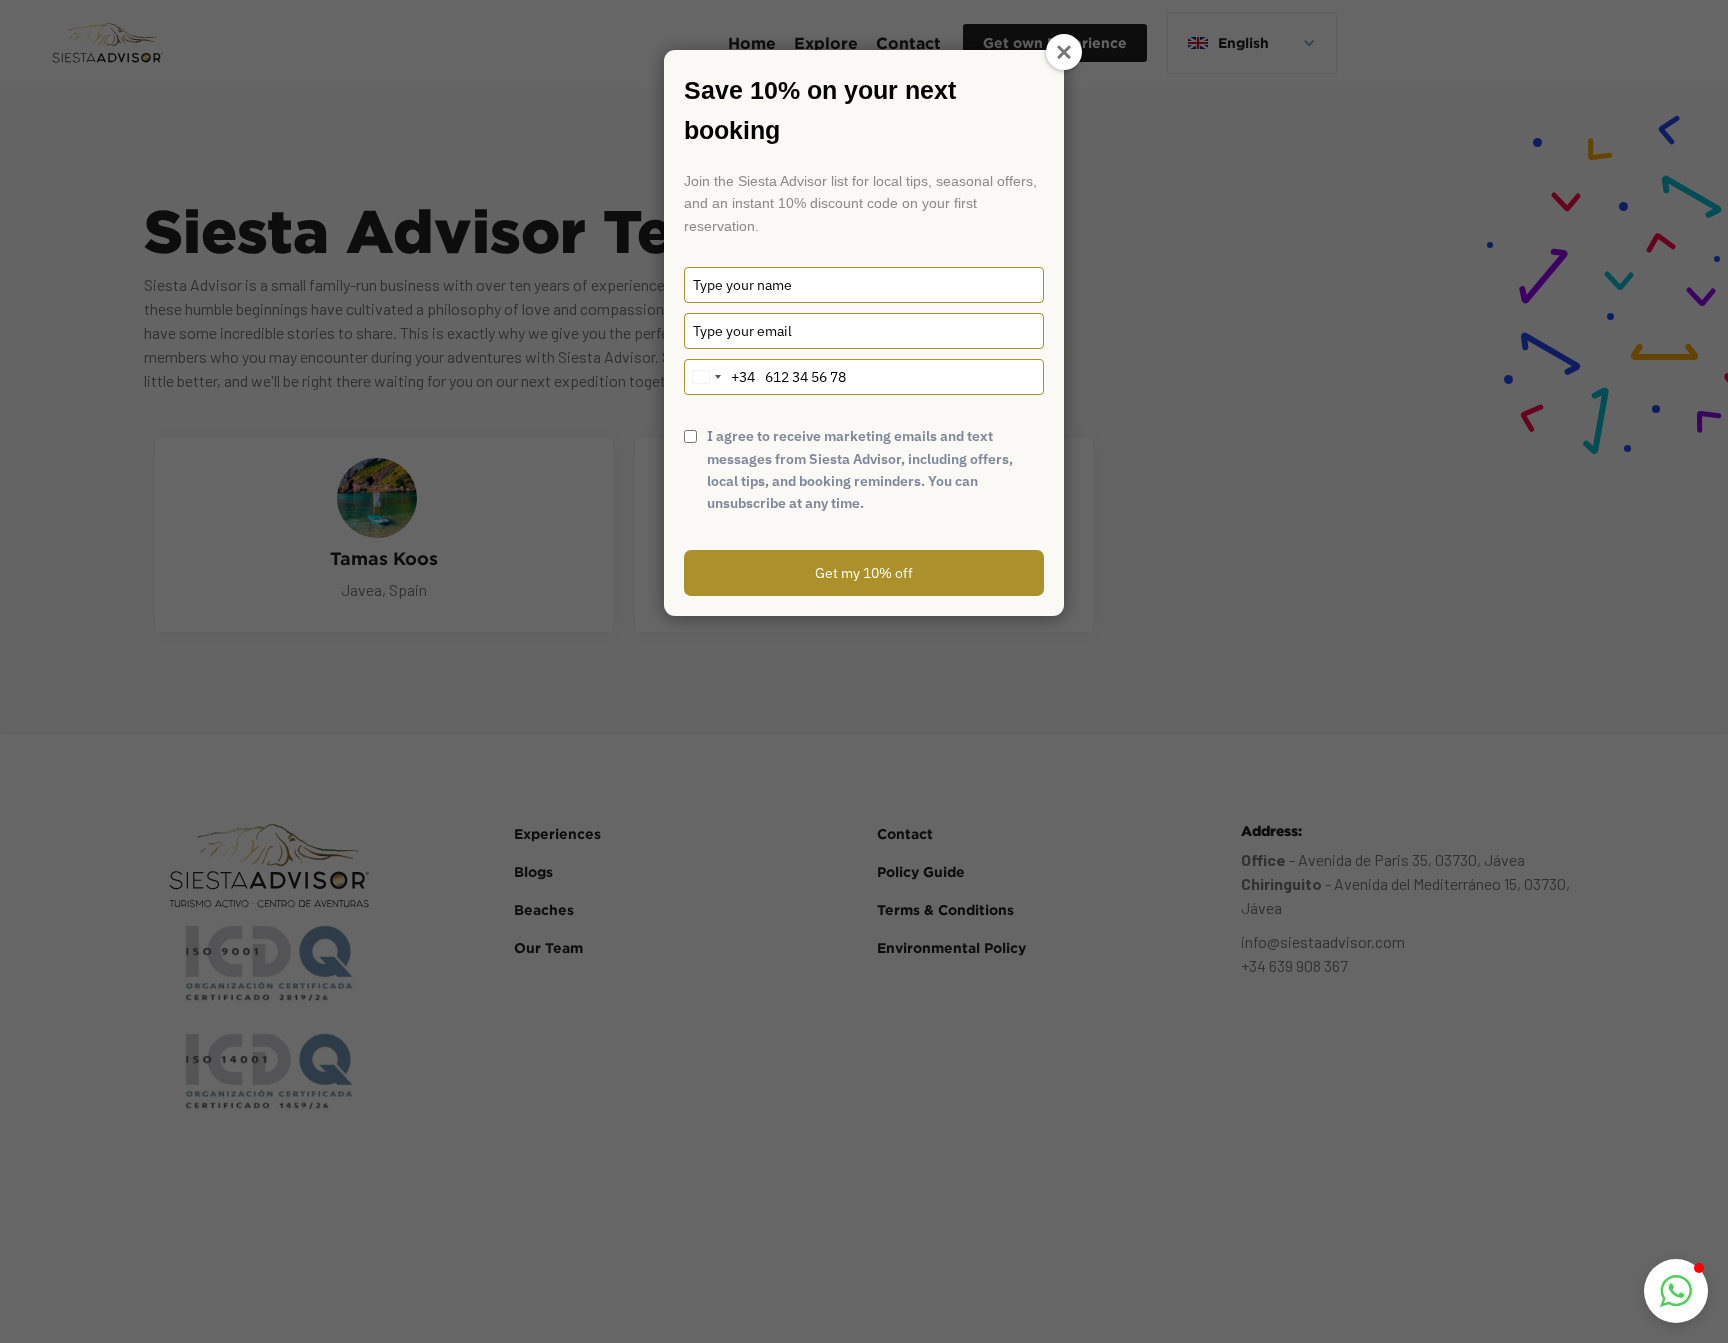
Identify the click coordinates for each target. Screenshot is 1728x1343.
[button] (1676, 1291)
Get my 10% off (864, 573)
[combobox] (720, 377)
